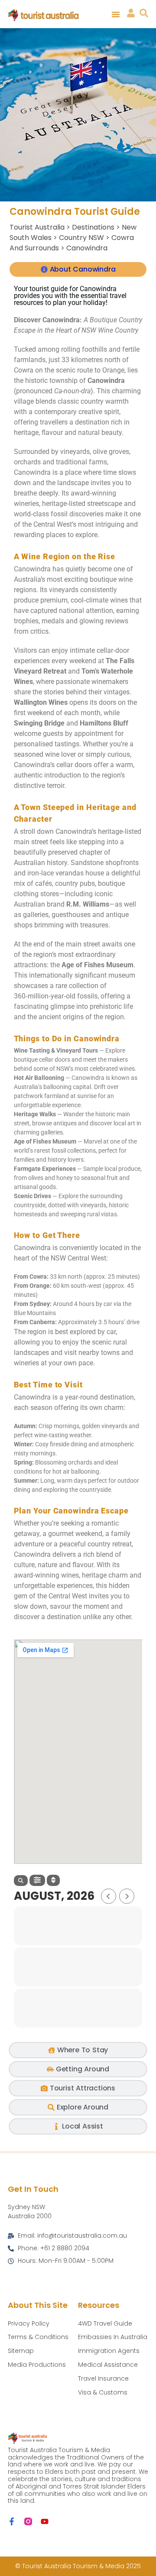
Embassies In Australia (113, 2337)
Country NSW (81, 238)
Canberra (42, 1322)
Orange (113, 370)
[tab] (78, 269)
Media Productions (37, 2365)
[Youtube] (45, 2521)
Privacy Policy (29, 2323)
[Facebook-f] (12, 2521)
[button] (116, 14)
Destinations (93, 227)
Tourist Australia (37, 227)
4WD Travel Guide (105, 2323)
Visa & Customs (103, 2392)
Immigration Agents (109, 2351)
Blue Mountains (35, 1313)
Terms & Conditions (38, 2337)
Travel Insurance (103, 2378)
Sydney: (41, 1304)
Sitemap (21, 2351)
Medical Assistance (108, 2365)
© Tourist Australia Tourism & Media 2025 (78, 2566)
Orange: (41, 1286)
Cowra (24, 370)
